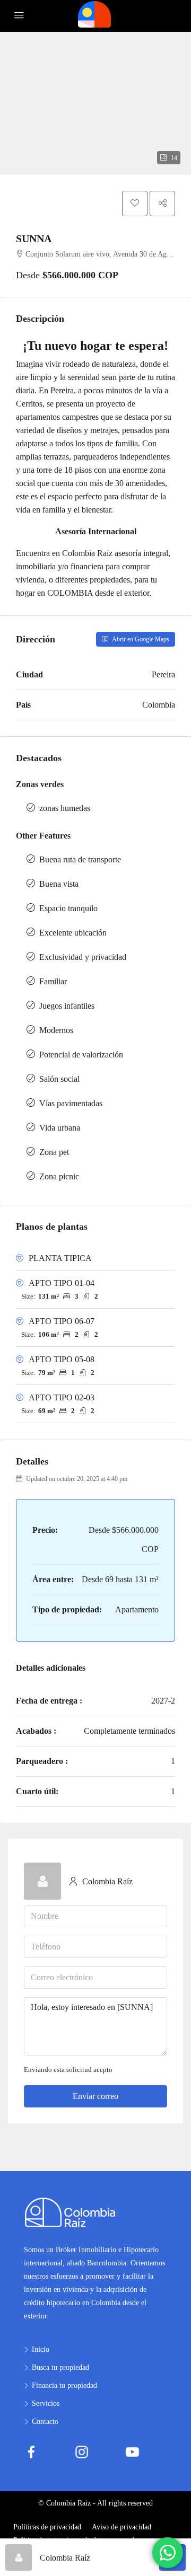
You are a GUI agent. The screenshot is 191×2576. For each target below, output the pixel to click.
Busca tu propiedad (60, 2367)
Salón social (59, 1079)
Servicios (46, 2403)
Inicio (41, 2349)
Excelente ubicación (73, 933)
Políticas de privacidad (47, 2527)
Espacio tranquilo (68, 908)
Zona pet (54, 1152)
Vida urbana (60, 1128)
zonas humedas (65, 808)
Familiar (53, 981)
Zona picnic (59, 1176)
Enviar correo (95, 2096)
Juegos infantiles (67, 1006)
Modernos (56, 1030)
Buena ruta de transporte (80, 859)
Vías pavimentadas (71, 1103)
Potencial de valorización (81, 1055)
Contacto (45, 2421)
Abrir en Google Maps (140, 639)
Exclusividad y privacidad (83, 957)
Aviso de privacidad (121, 2527)
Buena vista (59, 884)
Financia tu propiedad (64, 2385)
